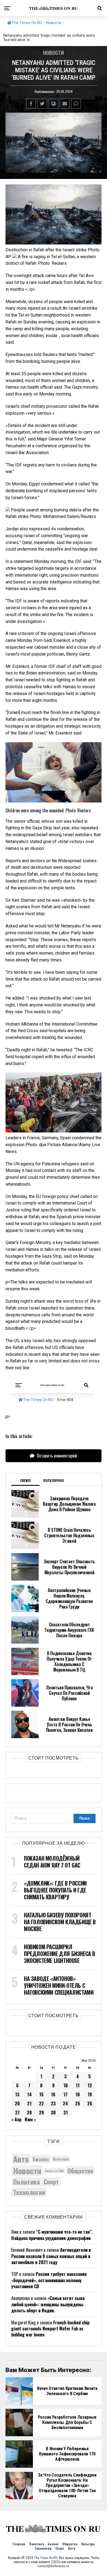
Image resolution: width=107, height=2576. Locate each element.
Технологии (29, 2192)
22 (41, 2104)
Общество (80, 2171)
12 (90, 2085)
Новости (54, 23)
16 (53, 2094)
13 (17, 2094)
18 (78, 2094)
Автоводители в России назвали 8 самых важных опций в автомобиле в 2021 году (51, 2256)
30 (53, 2113)
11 (78, 2085)
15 (41, 2094)
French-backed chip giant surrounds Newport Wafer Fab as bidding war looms (50, 2329)
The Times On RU (27, 23)
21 (29, 2104)
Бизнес (41, 2159)
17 (65, 2094)
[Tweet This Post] (42, 104)
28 (29, 2113)
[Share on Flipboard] (54, 104)
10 (66, 2085)
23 (53, 2104)
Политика (26, 2182)
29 (41, 2113)
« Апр (16, 2119)
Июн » (30, 2119)
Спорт (51, 2182)
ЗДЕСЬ (56, 2562)
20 (17, 2104)
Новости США (54, 2171)
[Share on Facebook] (31, 104)
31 (66, 2113)
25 (78, 2104)
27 (17, 2113)
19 (90, 2094)
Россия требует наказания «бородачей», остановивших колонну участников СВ (49, 2280)
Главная (19, 2544)
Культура (61, 2159)
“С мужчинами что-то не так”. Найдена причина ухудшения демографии (52, 2235)
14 (29, 2094)
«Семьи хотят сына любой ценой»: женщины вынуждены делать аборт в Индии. (48, 2304)
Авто (21, 2159)
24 (65, 2104)
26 (90, 2104)
